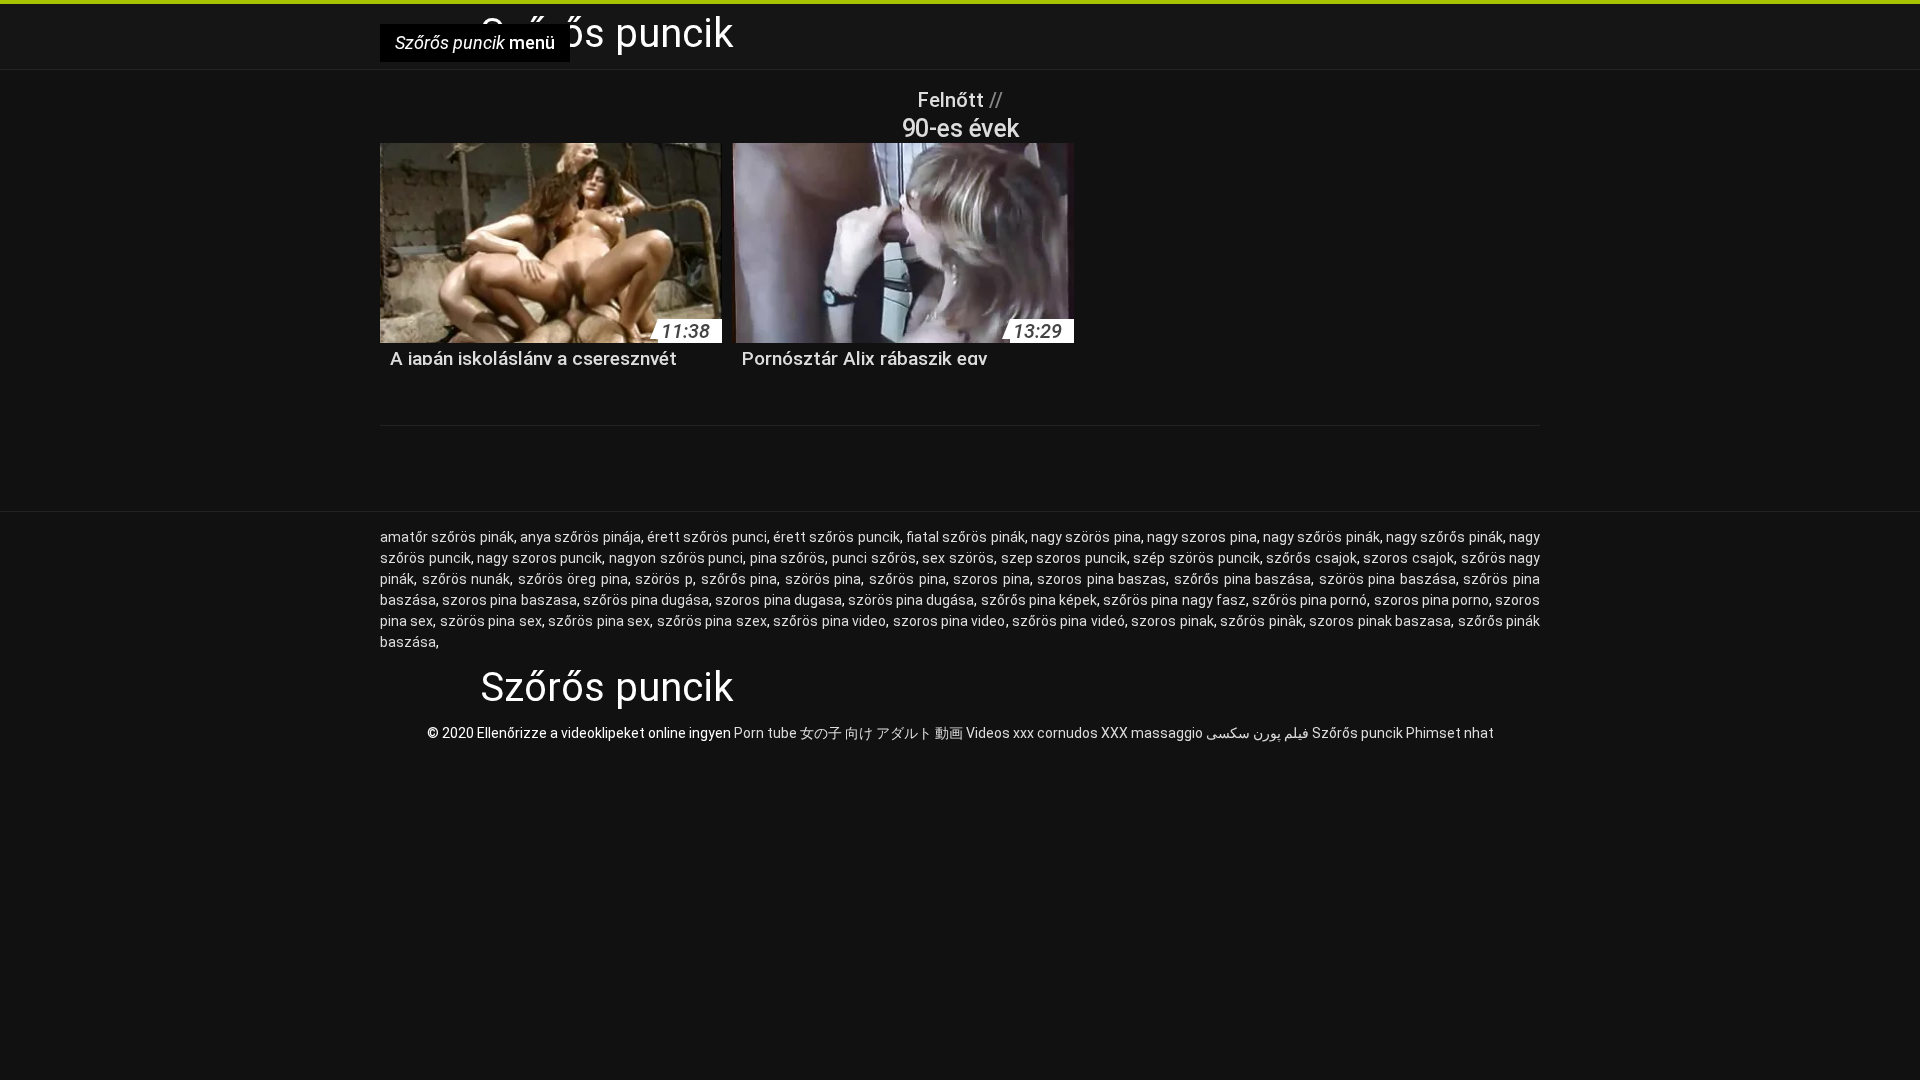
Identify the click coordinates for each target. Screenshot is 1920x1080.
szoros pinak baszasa (1380, 621)
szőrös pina (907, 579)
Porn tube (765, 733)
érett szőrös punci (707, 537)
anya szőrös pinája (580, 537)
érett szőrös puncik (836, 537)
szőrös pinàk (1261, 621)
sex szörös (958, 558)
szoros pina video (949, 621)
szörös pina (823, 579)
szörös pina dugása (911, 600)
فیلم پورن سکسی (1257, 733)
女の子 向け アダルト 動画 (881, 733)
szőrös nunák (466, 579)
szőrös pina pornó (1309, 600)
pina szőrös (788, 558)
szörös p (664, 579)
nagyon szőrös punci (676, 558)
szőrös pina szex (712, 621)
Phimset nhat (1450, 733)
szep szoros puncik (1064, 558)
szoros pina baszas (1101, 579)
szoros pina (991, 579)
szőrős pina (739, 579)
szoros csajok (1408, 558)
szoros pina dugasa (778, 600)
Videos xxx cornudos (1032, 733)
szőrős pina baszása (1242, 579)
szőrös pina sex (599, 621)
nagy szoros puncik (539, 558)
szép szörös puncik (1196, 558)
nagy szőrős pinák (1444, 537)
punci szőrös (874, 558)
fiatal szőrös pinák (965, 537)
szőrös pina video (829, 621)
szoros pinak (1172, 621)
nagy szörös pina (1086, 537)
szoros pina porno (1431, 600)
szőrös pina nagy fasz (1174, 600)
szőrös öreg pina (573, 579)
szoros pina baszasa (509, 600)
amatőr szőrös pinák (447, 537)
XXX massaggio (1152, 733)
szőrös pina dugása (646, 600)
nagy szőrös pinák (1321, 537)
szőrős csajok (1311, 558)
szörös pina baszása (1387, 579)
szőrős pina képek (1039, 600)
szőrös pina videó (1068, 621)
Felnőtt (953, 100)
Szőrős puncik (1357, 733)
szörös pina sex (491, 621)
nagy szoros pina (1202, 537)
